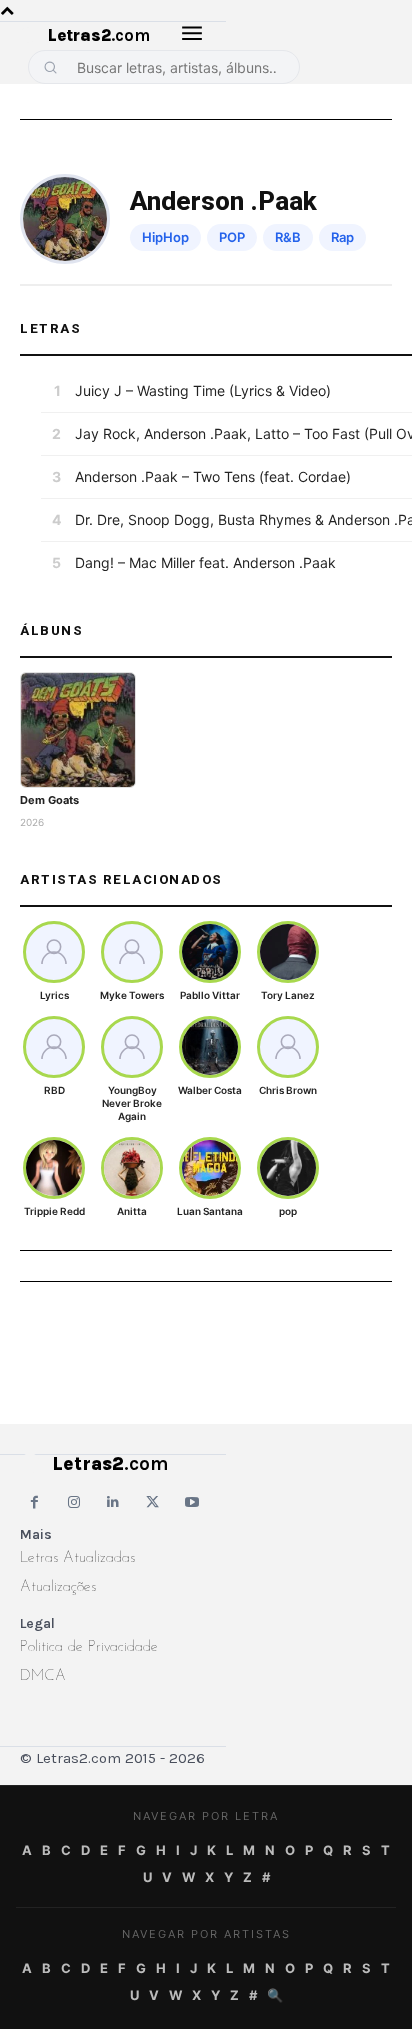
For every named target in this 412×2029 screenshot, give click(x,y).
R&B (288, 237)
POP (232, 237)
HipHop (165, 237)
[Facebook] (34, 1502)
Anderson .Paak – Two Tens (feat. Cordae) (213, 476)
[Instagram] (73, 1502)
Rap (342, 237)
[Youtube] (192, 1502)
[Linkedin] (113, 1502)
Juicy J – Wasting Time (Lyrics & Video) (203, 390)
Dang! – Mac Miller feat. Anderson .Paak (205, 562)
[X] (152, 1502)
